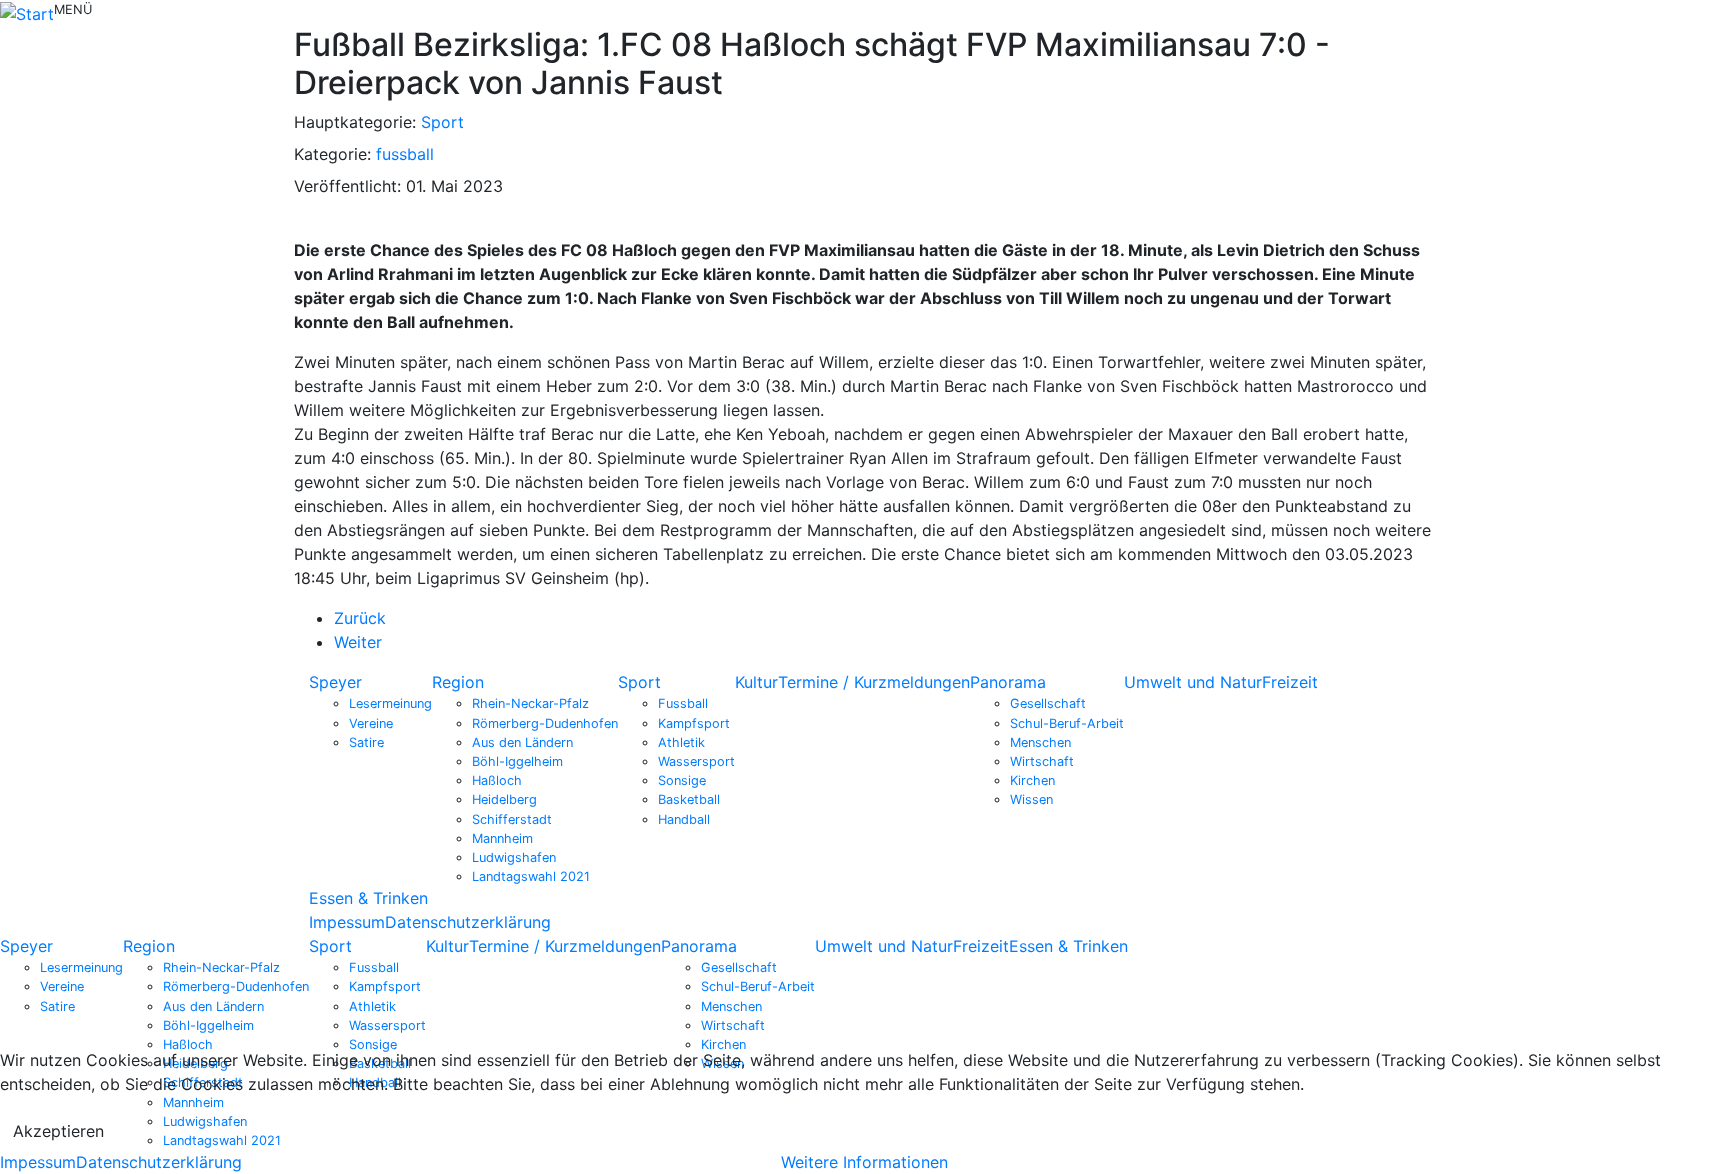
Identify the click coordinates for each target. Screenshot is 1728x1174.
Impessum (347, 922)
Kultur (756, 682)
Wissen (1031, 799)
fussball (405, 154)
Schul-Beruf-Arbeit (1067, 723)
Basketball (689, 799)
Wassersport (696, 761)
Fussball (683, 703)
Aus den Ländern (522, 742)
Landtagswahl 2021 (531, 876)
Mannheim (502, 838)
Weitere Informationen (864, 1162)
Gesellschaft (1048, 703)
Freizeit (1290, 682)
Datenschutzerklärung (468, 922)
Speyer (335, 682)
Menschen (1040, 742)
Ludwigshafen (514, 857)
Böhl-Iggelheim (517, 761)
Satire (366, 742)
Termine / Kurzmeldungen (874, 682)
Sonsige (682, 780)
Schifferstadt (512, 819)
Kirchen (1032, 780)
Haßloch (497, 780)
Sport (442, 122)
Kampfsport (694, 723)
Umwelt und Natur (1193, 682)
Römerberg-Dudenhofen (545, 723)
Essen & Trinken (368, 898)
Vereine (371, 723)
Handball (684, 819)
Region (458, 682)
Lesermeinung (390, 703)
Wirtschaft (1042, 761)
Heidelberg (504, 799)
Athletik (681, 742)
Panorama (1008, 682)
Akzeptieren (58, 1131)
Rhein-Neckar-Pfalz (530, 703)
